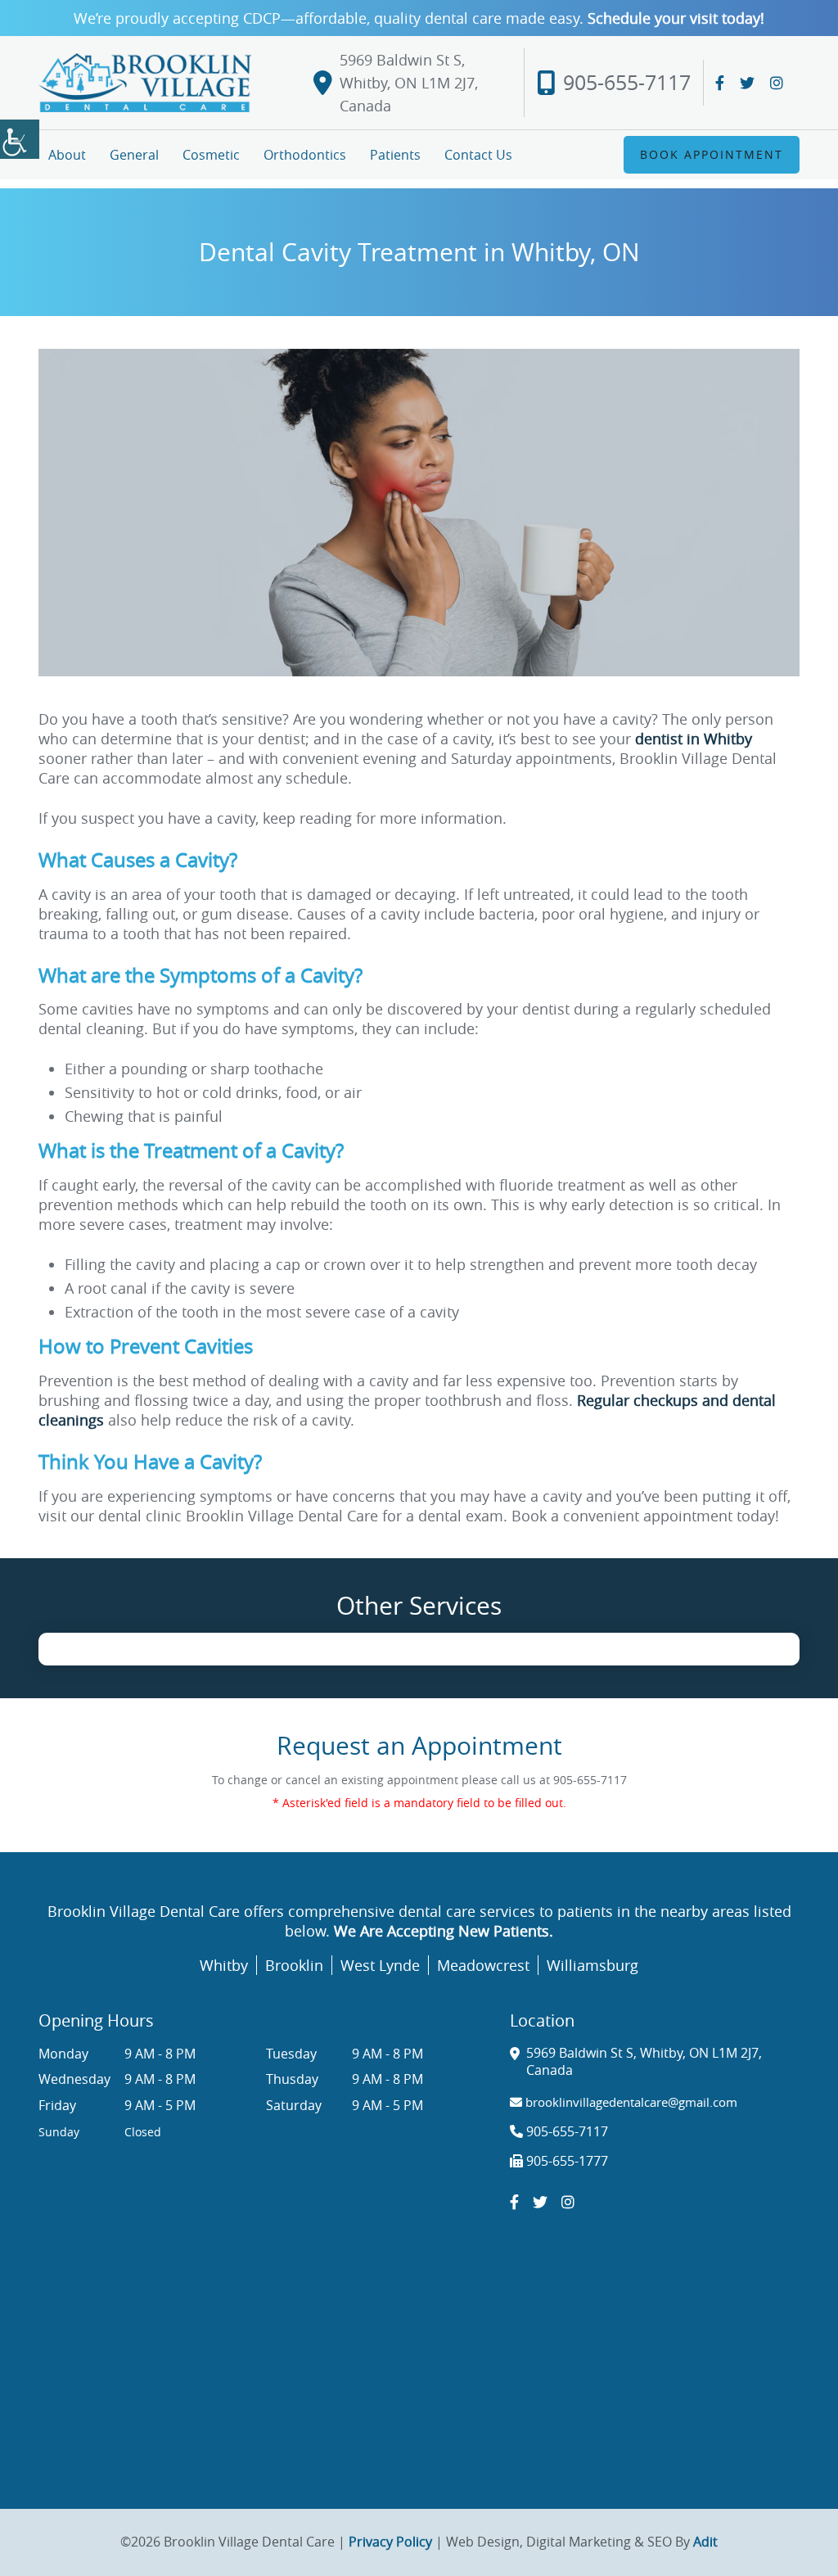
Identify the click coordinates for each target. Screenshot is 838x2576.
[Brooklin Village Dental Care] (145, 82)
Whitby (224, 1965)
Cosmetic (211, 155)
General (134, 155)
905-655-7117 (627, 82)
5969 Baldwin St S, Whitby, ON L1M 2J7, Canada (409, 83)
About (67, 155)
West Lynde (380, 1965)
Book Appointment (712, 154)
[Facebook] (720, 83)
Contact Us (478, 155)
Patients (395, 155)
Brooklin (294, 1965)
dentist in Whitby (694, 739)
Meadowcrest (483, 1965)
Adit (705, 2542)
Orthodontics (305, 155)
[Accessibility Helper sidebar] (20, 139)
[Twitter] (747, 83)
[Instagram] (777, 83)
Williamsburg (592, 1965)
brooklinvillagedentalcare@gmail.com (630, 2102)
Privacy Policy (390, 2542)
